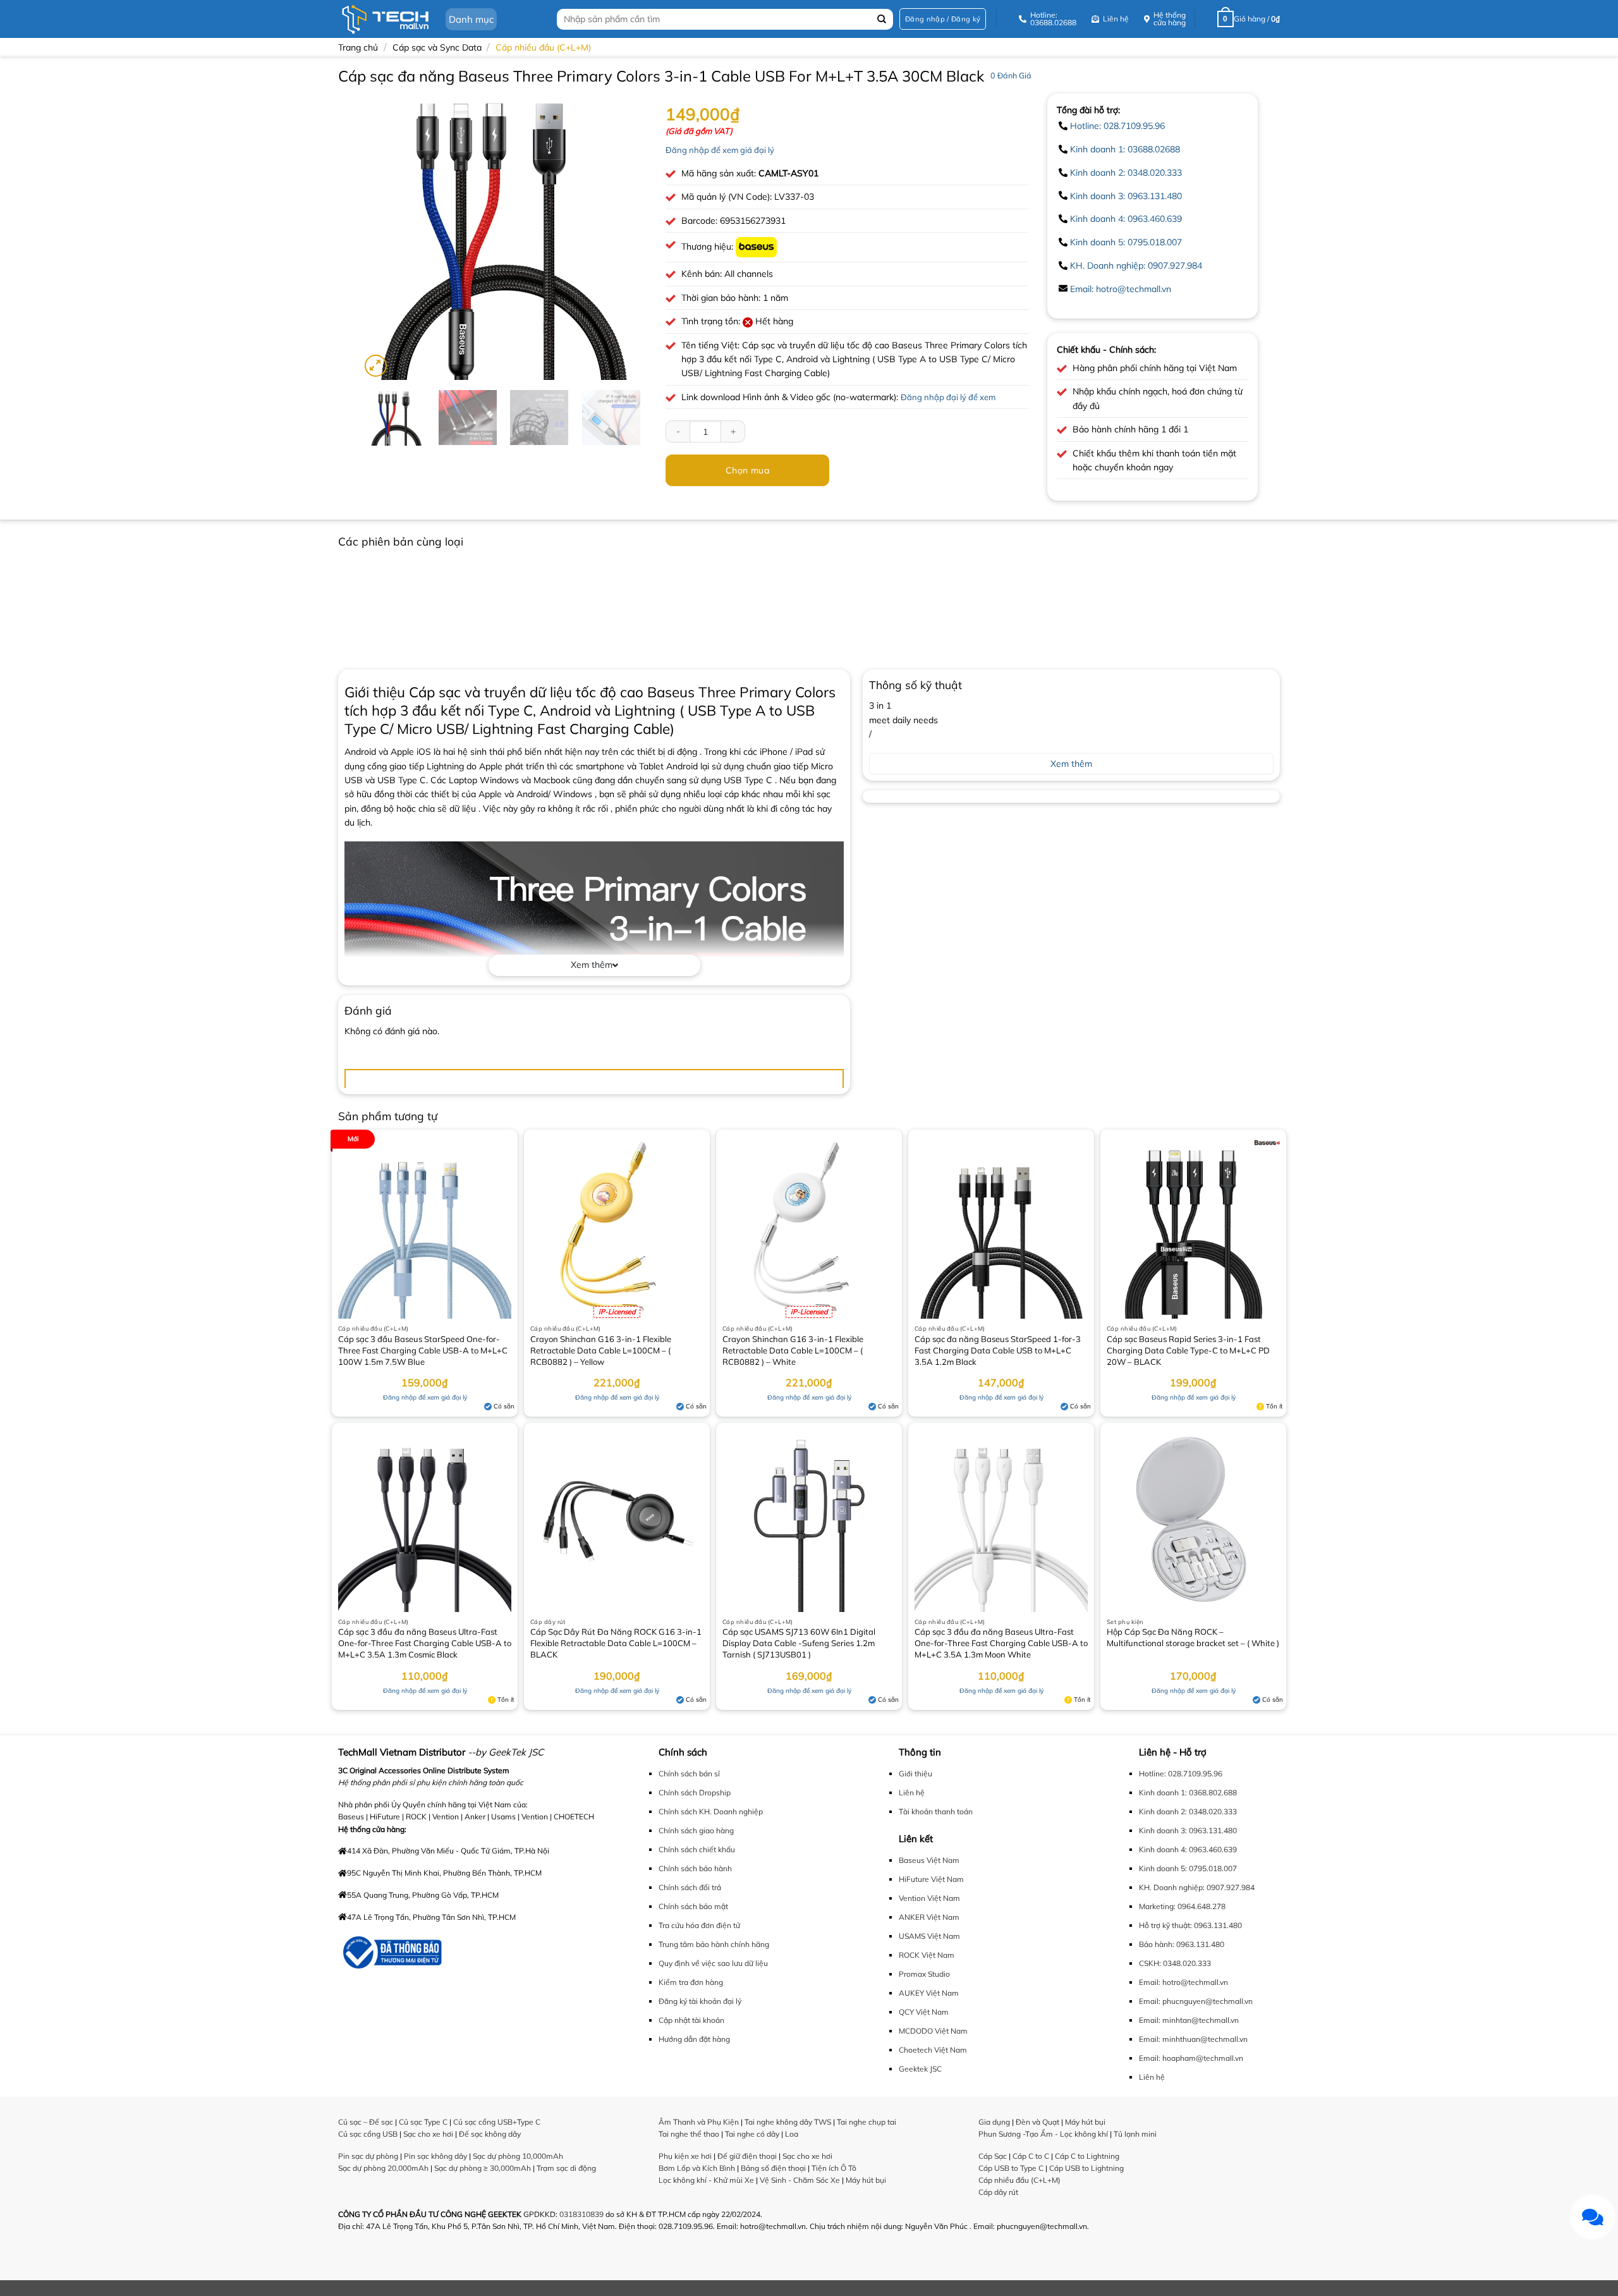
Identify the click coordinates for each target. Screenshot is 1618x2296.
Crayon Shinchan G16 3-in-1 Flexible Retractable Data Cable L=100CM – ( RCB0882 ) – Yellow (601, 1350)
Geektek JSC (920, 2069)
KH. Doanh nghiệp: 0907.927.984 (1136, 266)
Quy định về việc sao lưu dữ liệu (713, 1963)
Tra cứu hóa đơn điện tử (699, 1925)
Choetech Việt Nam (933, 2050)
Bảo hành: (1157, 1944)
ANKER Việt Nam (929, 1917)
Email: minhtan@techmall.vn (1189, 2020)
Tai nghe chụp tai (867, 2122)
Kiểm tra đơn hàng (691, 1982)
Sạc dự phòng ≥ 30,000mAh (483, 2168)
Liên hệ (912, 1792)
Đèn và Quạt (1037, 2122)
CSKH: (1150, 1963)
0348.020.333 (1187, 1963)
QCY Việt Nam (924, 2012)
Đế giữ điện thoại (747, 2156)
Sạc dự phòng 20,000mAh (383, 2168)
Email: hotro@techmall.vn (1121, 289)
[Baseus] (756, 247)
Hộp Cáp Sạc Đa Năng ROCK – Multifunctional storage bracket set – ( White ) (1193, 1637)
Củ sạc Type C (423, 2122)
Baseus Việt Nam (929, 1860)
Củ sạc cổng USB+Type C (497, 2122)
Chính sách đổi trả (690, 1887)
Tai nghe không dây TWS (788, 2122)
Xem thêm (592, 965)
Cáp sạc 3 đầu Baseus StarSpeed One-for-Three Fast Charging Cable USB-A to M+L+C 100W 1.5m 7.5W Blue (423, 1350)
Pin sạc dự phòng (368, 2156)
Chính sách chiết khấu (697, 1849)
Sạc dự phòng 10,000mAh (518, 2156)
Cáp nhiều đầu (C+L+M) (543, 47)
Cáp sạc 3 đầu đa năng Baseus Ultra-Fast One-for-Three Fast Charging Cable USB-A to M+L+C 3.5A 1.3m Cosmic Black (425, 1643)
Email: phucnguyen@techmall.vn (1196, 2001)
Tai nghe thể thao (689, 2134)
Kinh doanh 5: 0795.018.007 (1126, 242)
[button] (943, 19)
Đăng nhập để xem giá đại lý (720, 150)
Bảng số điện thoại (773, 2168)
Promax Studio (924, 1974)
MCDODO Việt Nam (933, 2031)
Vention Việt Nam (929, 1898)
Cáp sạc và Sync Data (437, 47)
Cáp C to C (1031, 2156)
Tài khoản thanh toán (936, 1811)
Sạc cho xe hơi (428, 2134)
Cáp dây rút (998, 2192)
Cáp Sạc (993, 2156)
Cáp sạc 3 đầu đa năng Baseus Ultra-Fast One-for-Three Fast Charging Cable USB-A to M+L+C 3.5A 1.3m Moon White (1001, 1643)
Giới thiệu (915, 1774)
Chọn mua (747, 470)
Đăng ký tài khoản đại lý (700, 2001)
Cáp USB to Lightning (1086, 2168)
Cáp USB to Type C (1011, 2168)
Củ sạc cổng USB (368, 2134)
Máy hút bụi (866, 2180)
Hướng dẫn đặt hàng (694, 2039)
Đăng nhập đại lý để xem (948, 397)
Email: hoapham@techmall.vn (1191, 2058)
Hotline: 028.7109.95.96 (1117, 126)
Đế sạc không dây (490, 2134)
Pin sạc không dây (435, 2156)
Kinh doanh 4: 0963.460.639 (1126, 219)
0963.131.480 (1218, 1925)
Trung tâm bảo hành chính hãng (714, 1944)
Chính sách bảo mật (693, 1906)
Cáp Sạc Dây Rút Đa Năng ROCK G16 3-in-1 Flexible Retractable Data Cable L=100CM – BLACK (616, 1643)
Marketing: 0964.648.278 (1182, 1906)
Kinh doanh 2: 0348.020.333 (1126, 173)
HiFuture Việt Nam (931, 1879)
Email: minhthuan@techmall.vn (1193, 2039)
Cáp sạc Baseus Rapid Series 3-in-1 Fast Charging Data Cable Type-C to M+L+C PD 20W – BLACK (1188, 1350)
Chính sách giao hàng (696, 1830)
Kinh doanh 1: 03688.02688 (1125, 149)
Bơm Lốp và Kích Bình (697, 2168)
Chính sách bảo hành (695, 1868)
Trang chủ (358, 47)
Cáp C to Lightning (1087, 2156)
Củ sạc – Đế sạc (366, 2122)
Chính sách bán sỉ (689, 1774)
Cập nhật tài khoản (691, 2020)
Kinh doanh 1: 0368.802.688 (1188, 1792)
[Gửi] (882, 19)
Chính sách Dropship (695, 1792)
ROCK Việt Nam (927, 1955)
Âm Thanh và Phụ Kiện (699, 2122)
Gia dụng (994, 2122)
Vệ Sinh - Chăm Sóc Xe (800, 2180)
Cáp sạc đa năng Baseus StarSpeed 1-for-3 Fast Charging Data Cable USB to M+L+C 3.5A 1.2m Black (998, 1350)
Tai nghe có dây (752, 2134)
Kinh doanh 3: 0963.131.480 (1126, 196)
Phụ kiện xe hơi (685, 2156)
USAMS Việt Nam (929, 1936)
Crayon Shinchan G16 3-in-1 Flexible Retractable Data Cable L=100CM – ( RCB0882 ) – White (793, 1350)
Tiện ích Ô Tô (834, 2168)
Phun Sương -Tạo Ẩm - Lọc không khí (1043, 2134)
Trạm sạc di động (566, 2168)
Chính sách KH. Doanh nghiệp (711, 1811)
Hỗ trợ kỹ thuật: (1165, 1925)
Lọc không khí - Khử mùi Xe (706, 2180)
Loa (792, 2134)
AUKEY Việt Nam (929, 1993)
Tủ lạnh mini (1135, 2134)
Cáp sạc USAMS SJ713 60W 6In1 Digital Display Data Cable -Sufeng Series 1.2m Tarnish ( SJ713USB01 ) (799, 1643)
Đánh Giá (1011, 75)
